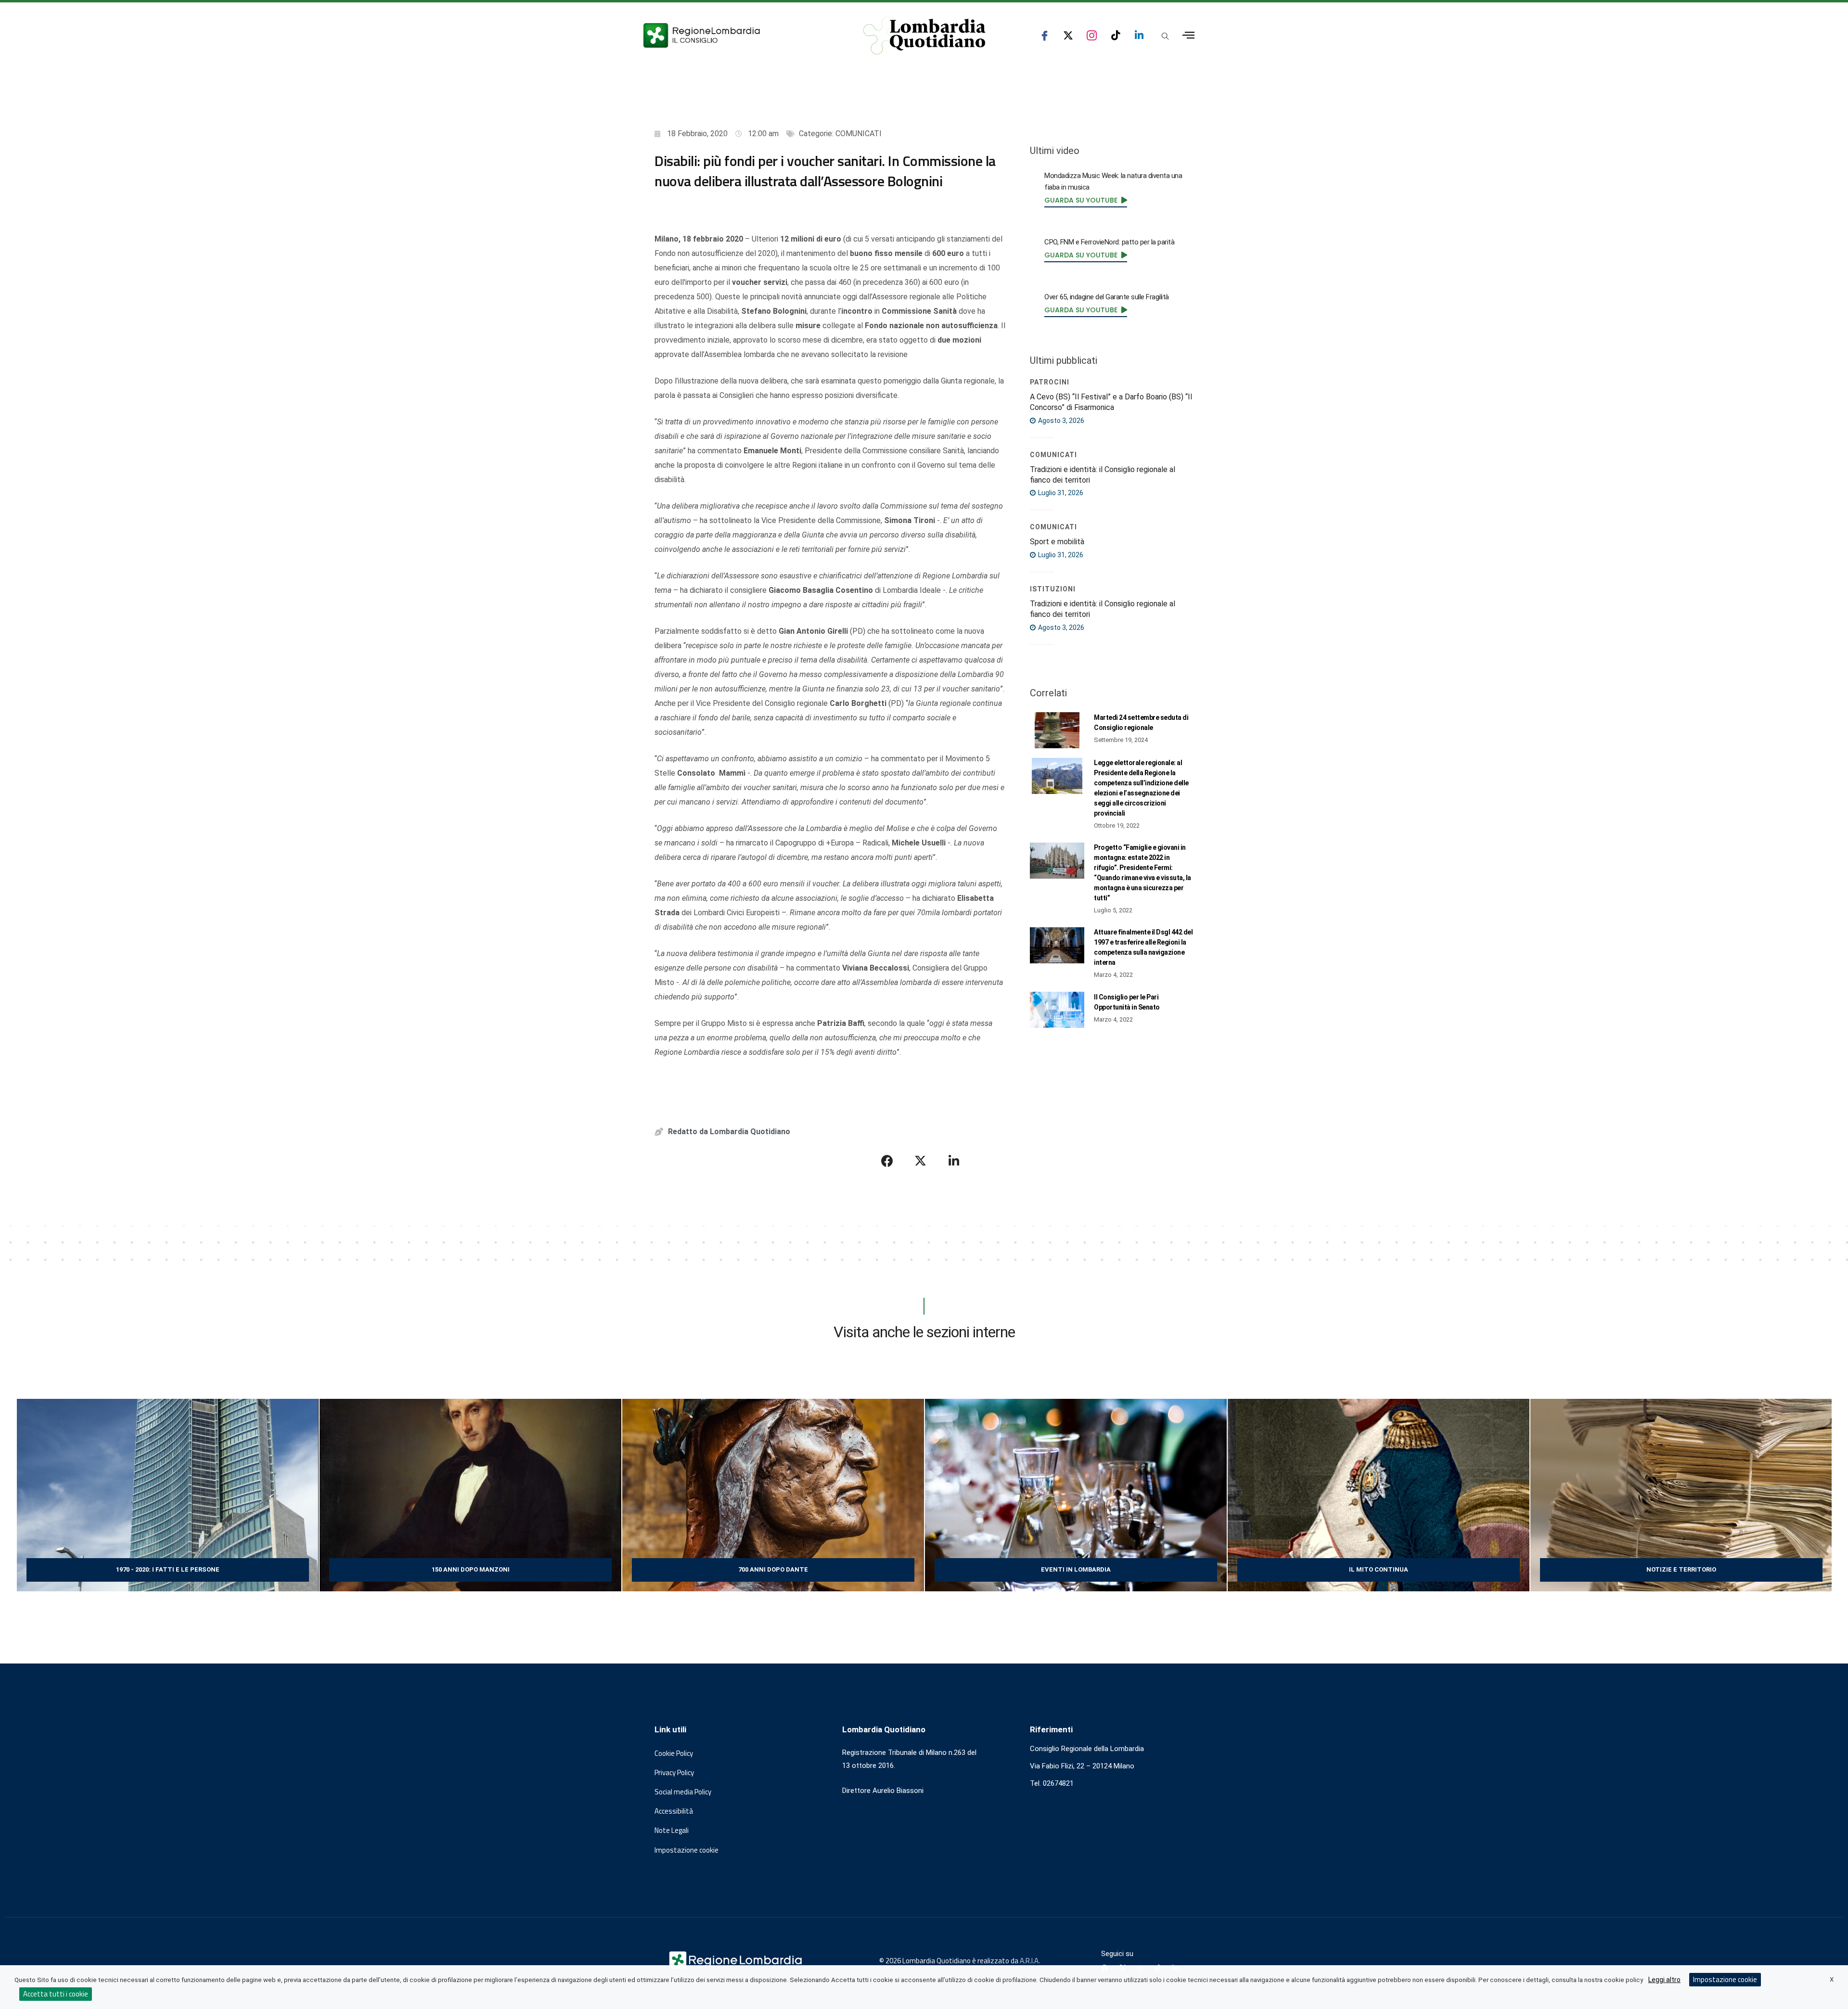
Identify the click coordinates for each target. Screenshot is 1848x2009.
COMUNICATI (859, 134)
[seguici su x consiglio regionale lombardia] (1068, 35)
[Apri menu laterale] (1188, 35)
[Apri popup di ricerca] (1165, 36)
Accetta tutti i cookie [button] (56, 1994)
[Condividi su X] (921, 1161)
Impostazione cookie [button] (687, 1850)
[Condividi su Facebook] (887, 1161)
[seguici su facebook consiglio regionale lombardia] (1045, 35)
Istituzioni (1053, 589)
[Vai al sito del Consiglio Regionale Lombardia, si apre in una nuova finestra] (737, 35)
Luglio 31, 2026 (1060, 493)
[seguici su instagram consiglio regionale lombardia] (1092, 35)
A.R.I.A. (1030, 1961)
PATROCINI (1050, 382)
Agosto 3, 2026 (1060, 421)
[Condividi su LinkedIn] (954, 1161)
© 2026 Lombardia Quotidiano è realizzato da (950, 1961)
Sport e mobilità (1057, 542)
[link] (1086, 200)
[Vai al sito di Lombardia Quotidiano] (924, 36)
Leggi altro (1664, 1980)
